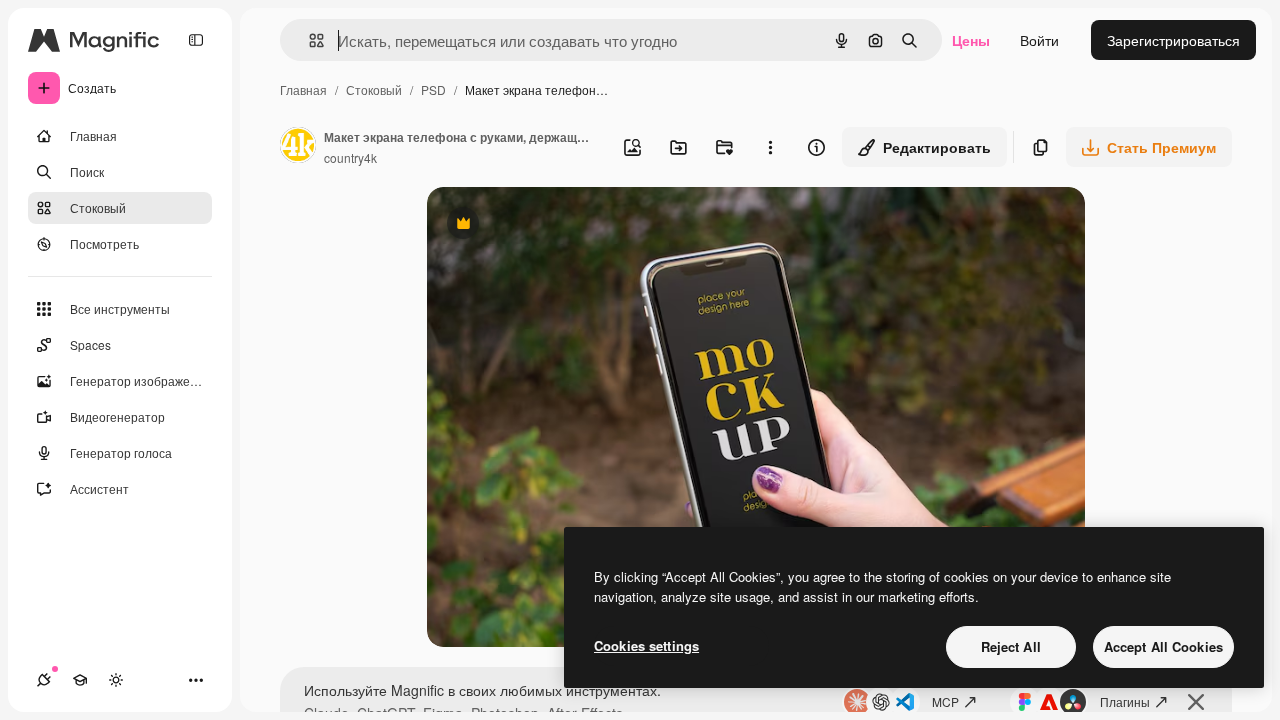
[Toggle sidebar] (196, 40)
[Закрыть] (1196, 702)
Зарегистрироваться (1173, 40)
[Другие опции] (770, 147)
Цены (971, 40)
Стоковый (374, 89)
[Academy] (80, 680)
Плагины (1125, 701)
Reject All (1011, 646)
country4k (350, 157)
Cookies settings (646, 645)
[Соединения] (44, 680)
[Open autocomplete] (308, 40)
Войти (1039, 40)
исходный (561, 225)
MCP (945, 701)
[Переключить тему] (116, 680)
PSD (433, 89)
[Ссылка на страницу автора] (298, 147)
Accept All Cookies (1163, 646)
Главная (303, 89)
